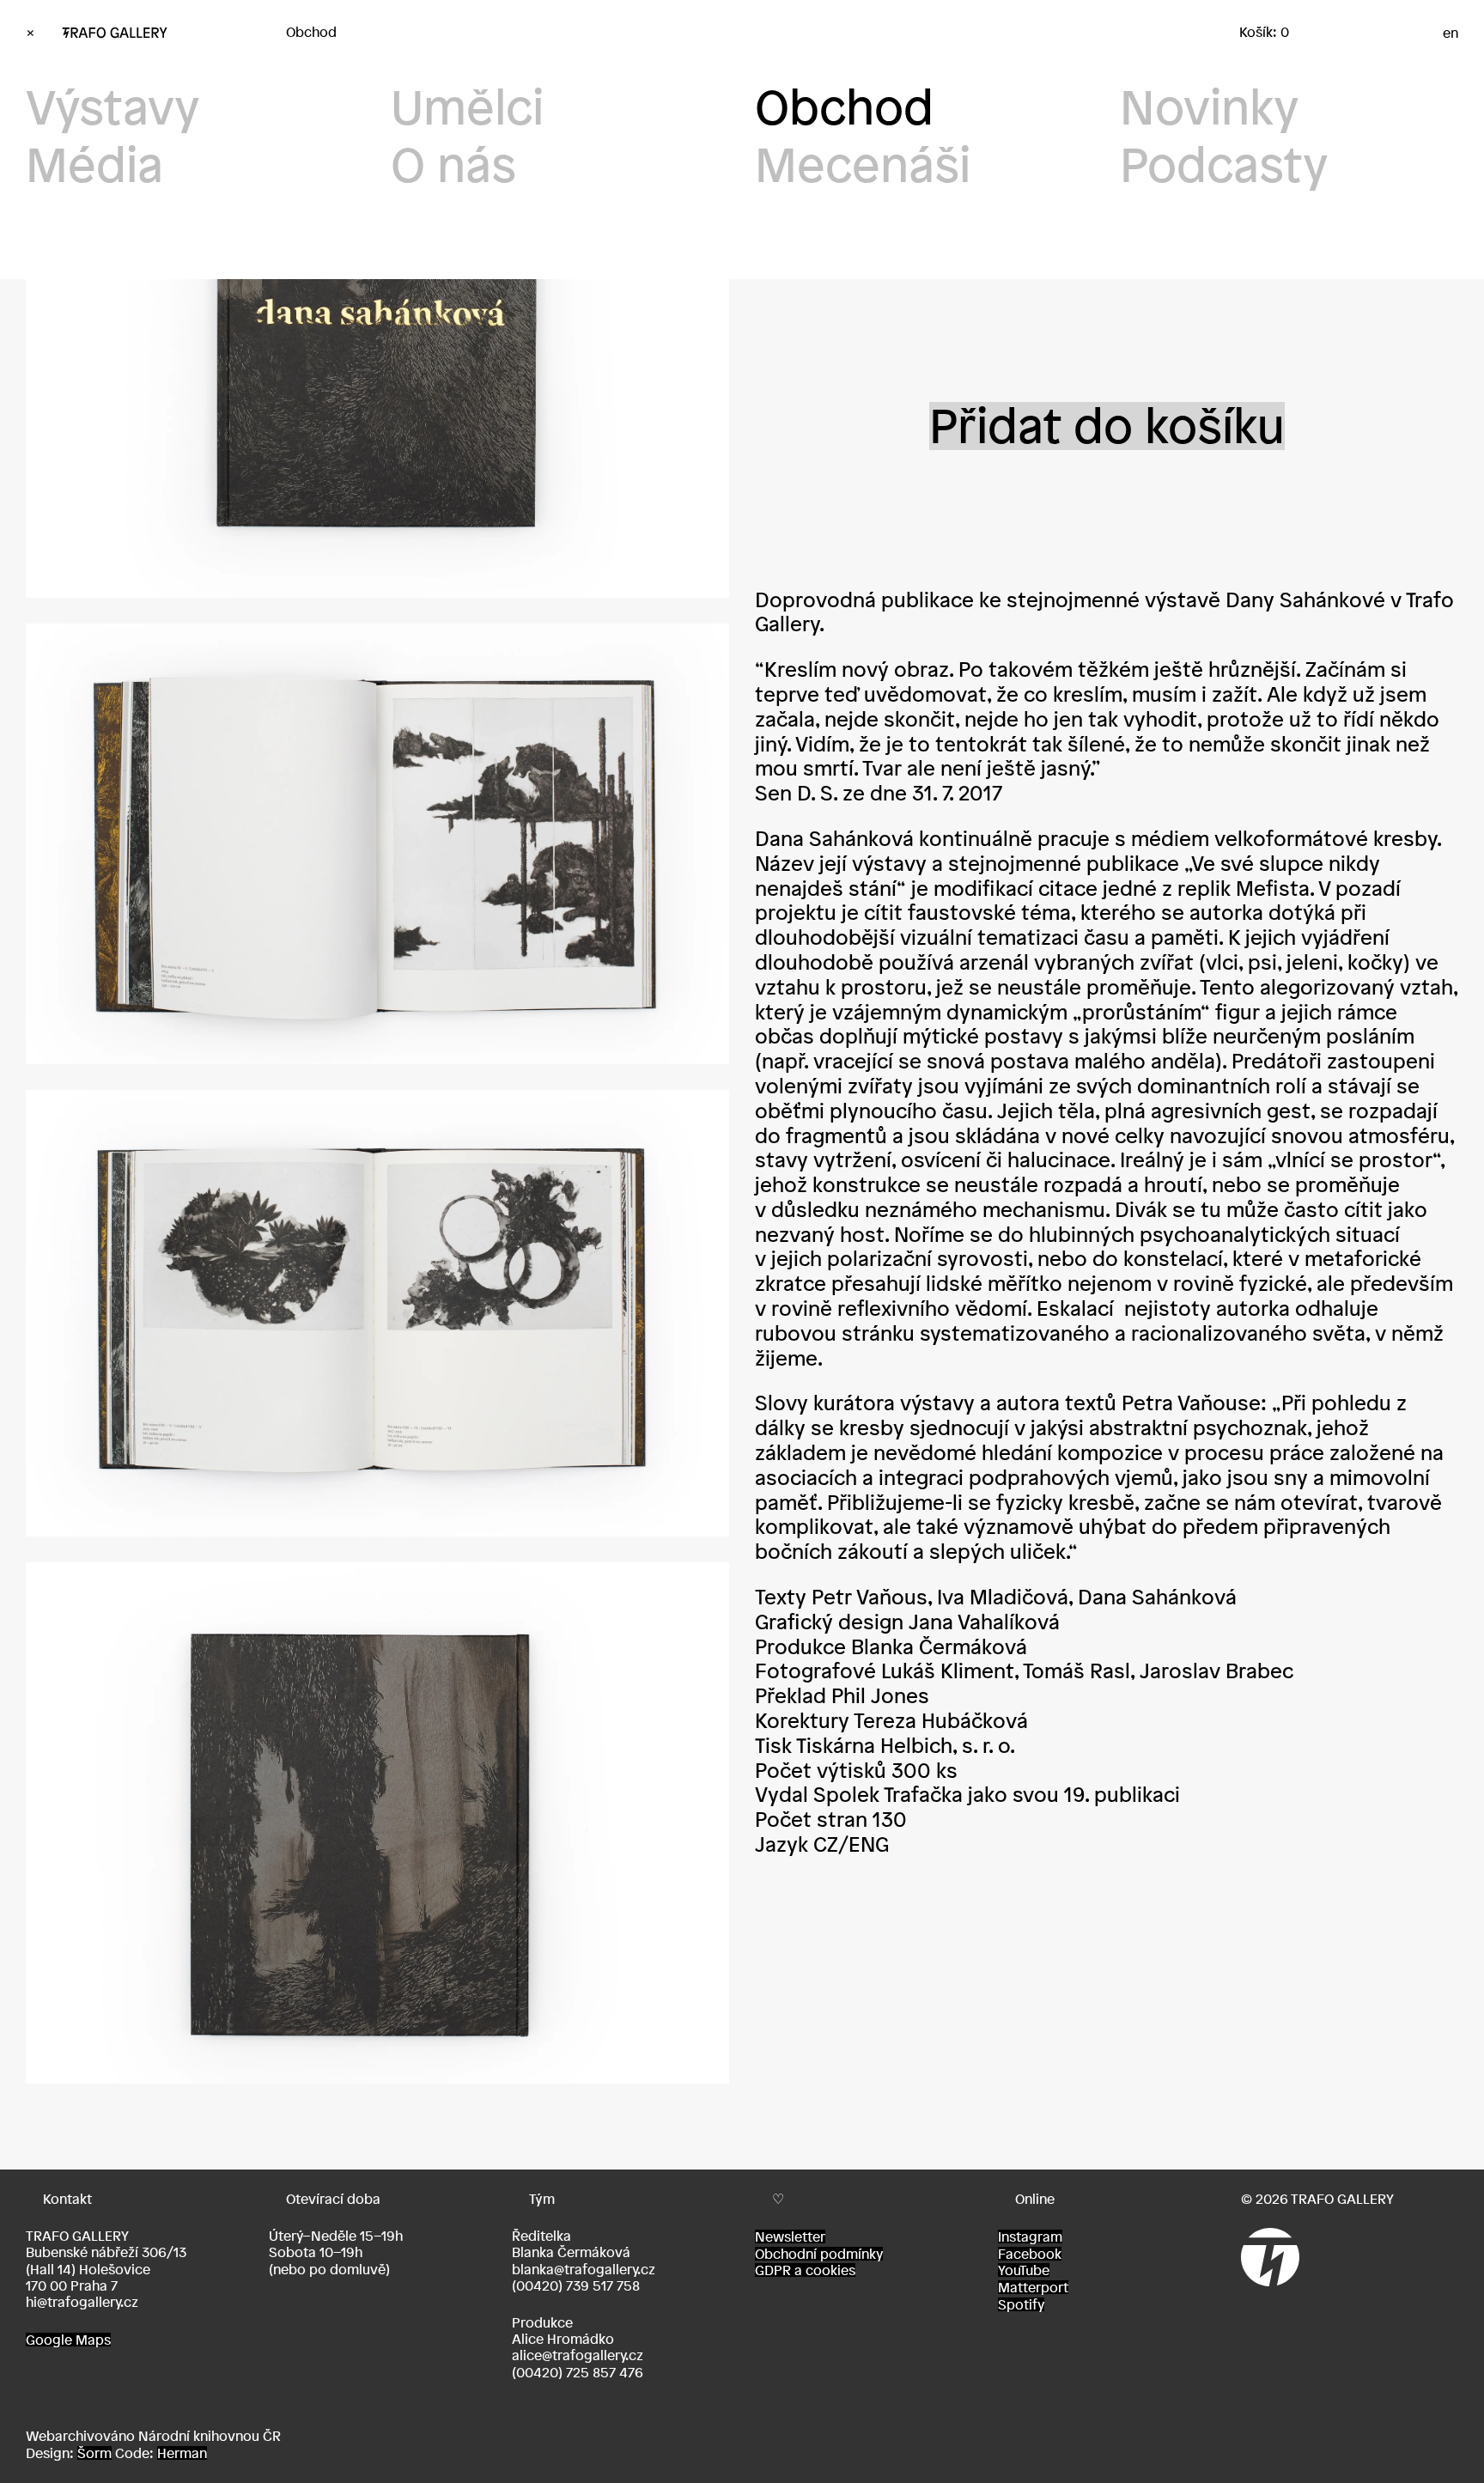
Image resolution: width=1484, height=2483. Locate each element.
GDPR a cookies (805, 2270)
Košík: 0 (1264, 32)
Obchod (311, 32)
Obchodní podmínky (819, 2254)
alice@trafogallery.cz (578, 2355)
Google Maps (68, 2340)
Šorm (94, 2453)
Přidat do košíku (1107, 426)
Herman (182, 2453)
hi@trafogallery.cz (82, 2302)
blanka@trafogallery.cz (584, 2269)
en (1451, 33)
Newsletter (790, 2237)
